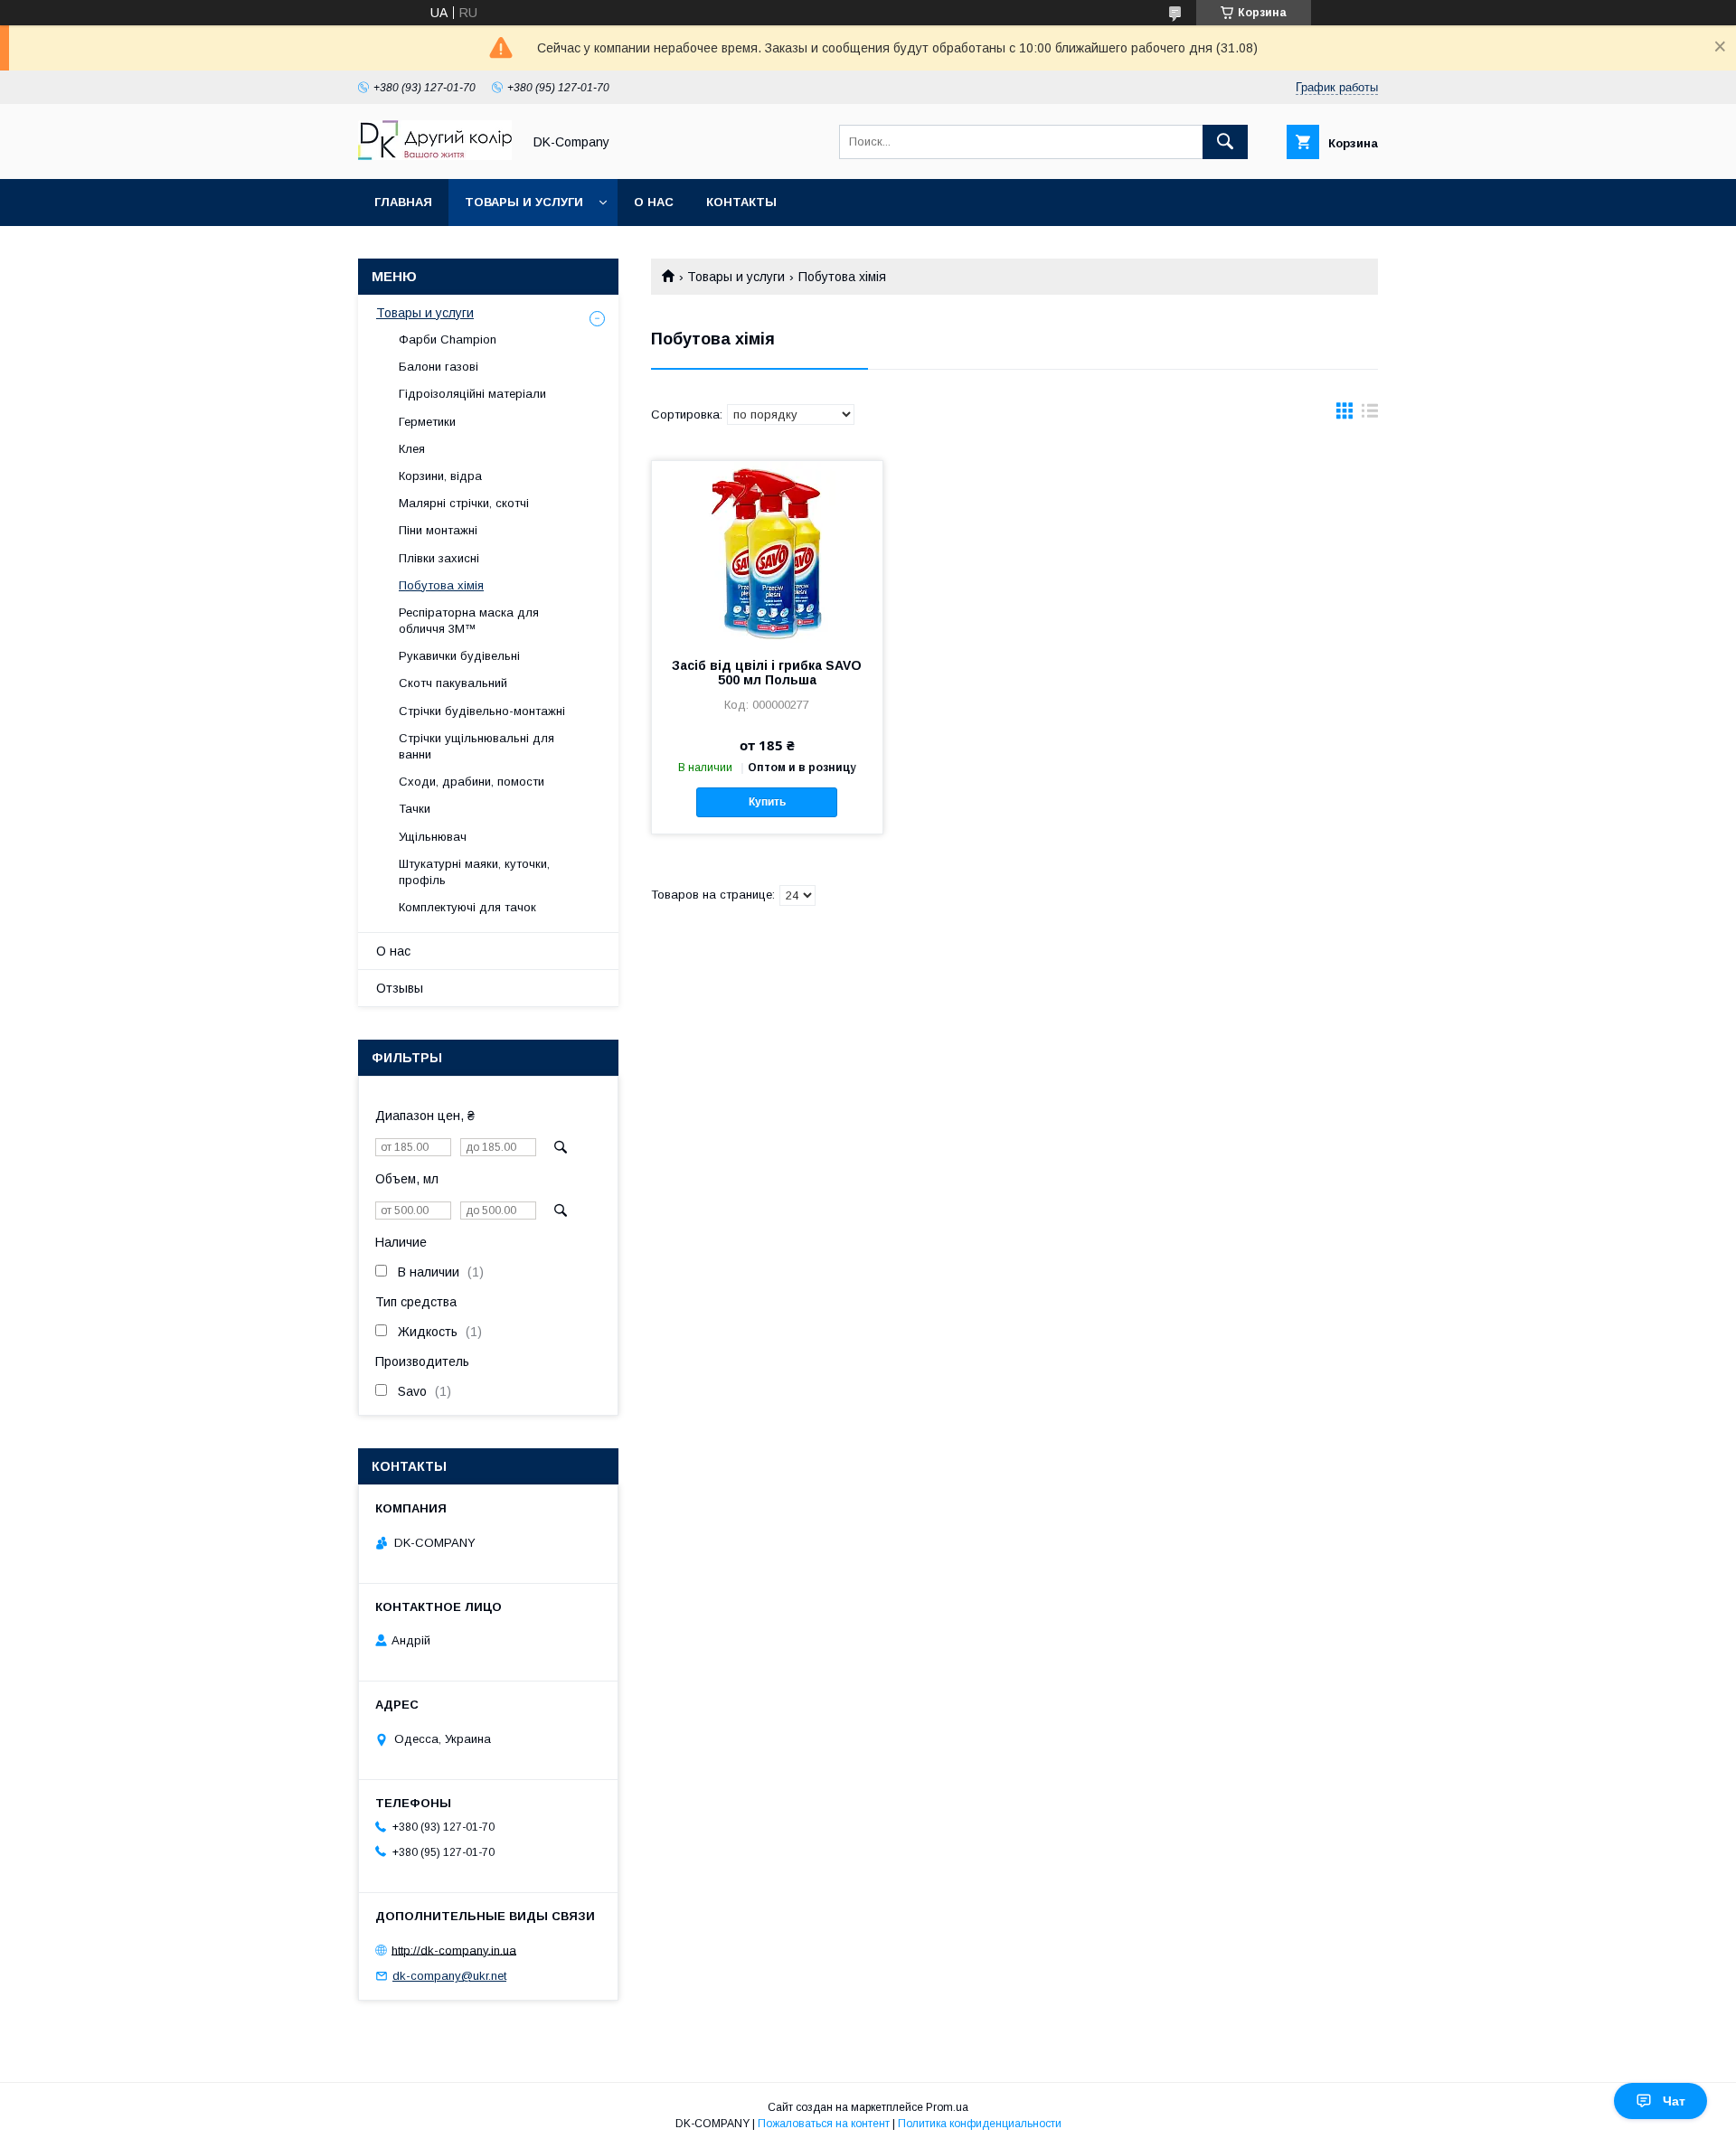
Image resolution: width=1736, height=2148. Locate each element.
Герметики (427, 422)
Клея (412, 449)
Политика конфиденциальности (980, 2124)
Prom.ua (947, 2107)
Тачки (415, 809)
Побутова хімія (441, 585)
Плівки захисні (439, 558)
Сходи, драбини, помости (472, 782)
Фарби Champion (448, 339)
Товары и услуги (524, 202)
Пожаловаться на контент (824, 2124)
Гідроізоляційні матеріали (472, 394)
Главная (403, 202)
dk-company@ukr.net (449, 1976)
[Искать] (1225, 142)
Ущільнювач (433, 837)
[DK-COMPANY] (435, 155)
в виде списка (1370, 415)
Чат (1674, 2101)
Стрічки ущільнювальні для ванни (476, 746)
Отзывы (400, 988)
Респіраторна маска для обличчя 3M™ (469, 621)
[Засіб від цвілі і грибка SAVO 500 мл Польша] (767, 551)
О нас (654, 202)
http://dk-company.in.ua (454, 1950)
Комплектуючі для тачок (467, 907)
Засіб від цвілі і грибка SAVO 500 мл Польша (767, 673)
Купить (767, 802)
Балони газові (439, 367)
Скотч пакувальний (453, 683)
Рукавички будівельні (459, 656)
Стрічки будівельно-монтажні (482, 711)
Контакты (741, 202)
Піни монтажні (438, 530)
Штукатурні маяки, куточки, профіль (474, 872)
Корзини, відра (440, 476)
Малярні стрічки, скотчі (464, 503)
